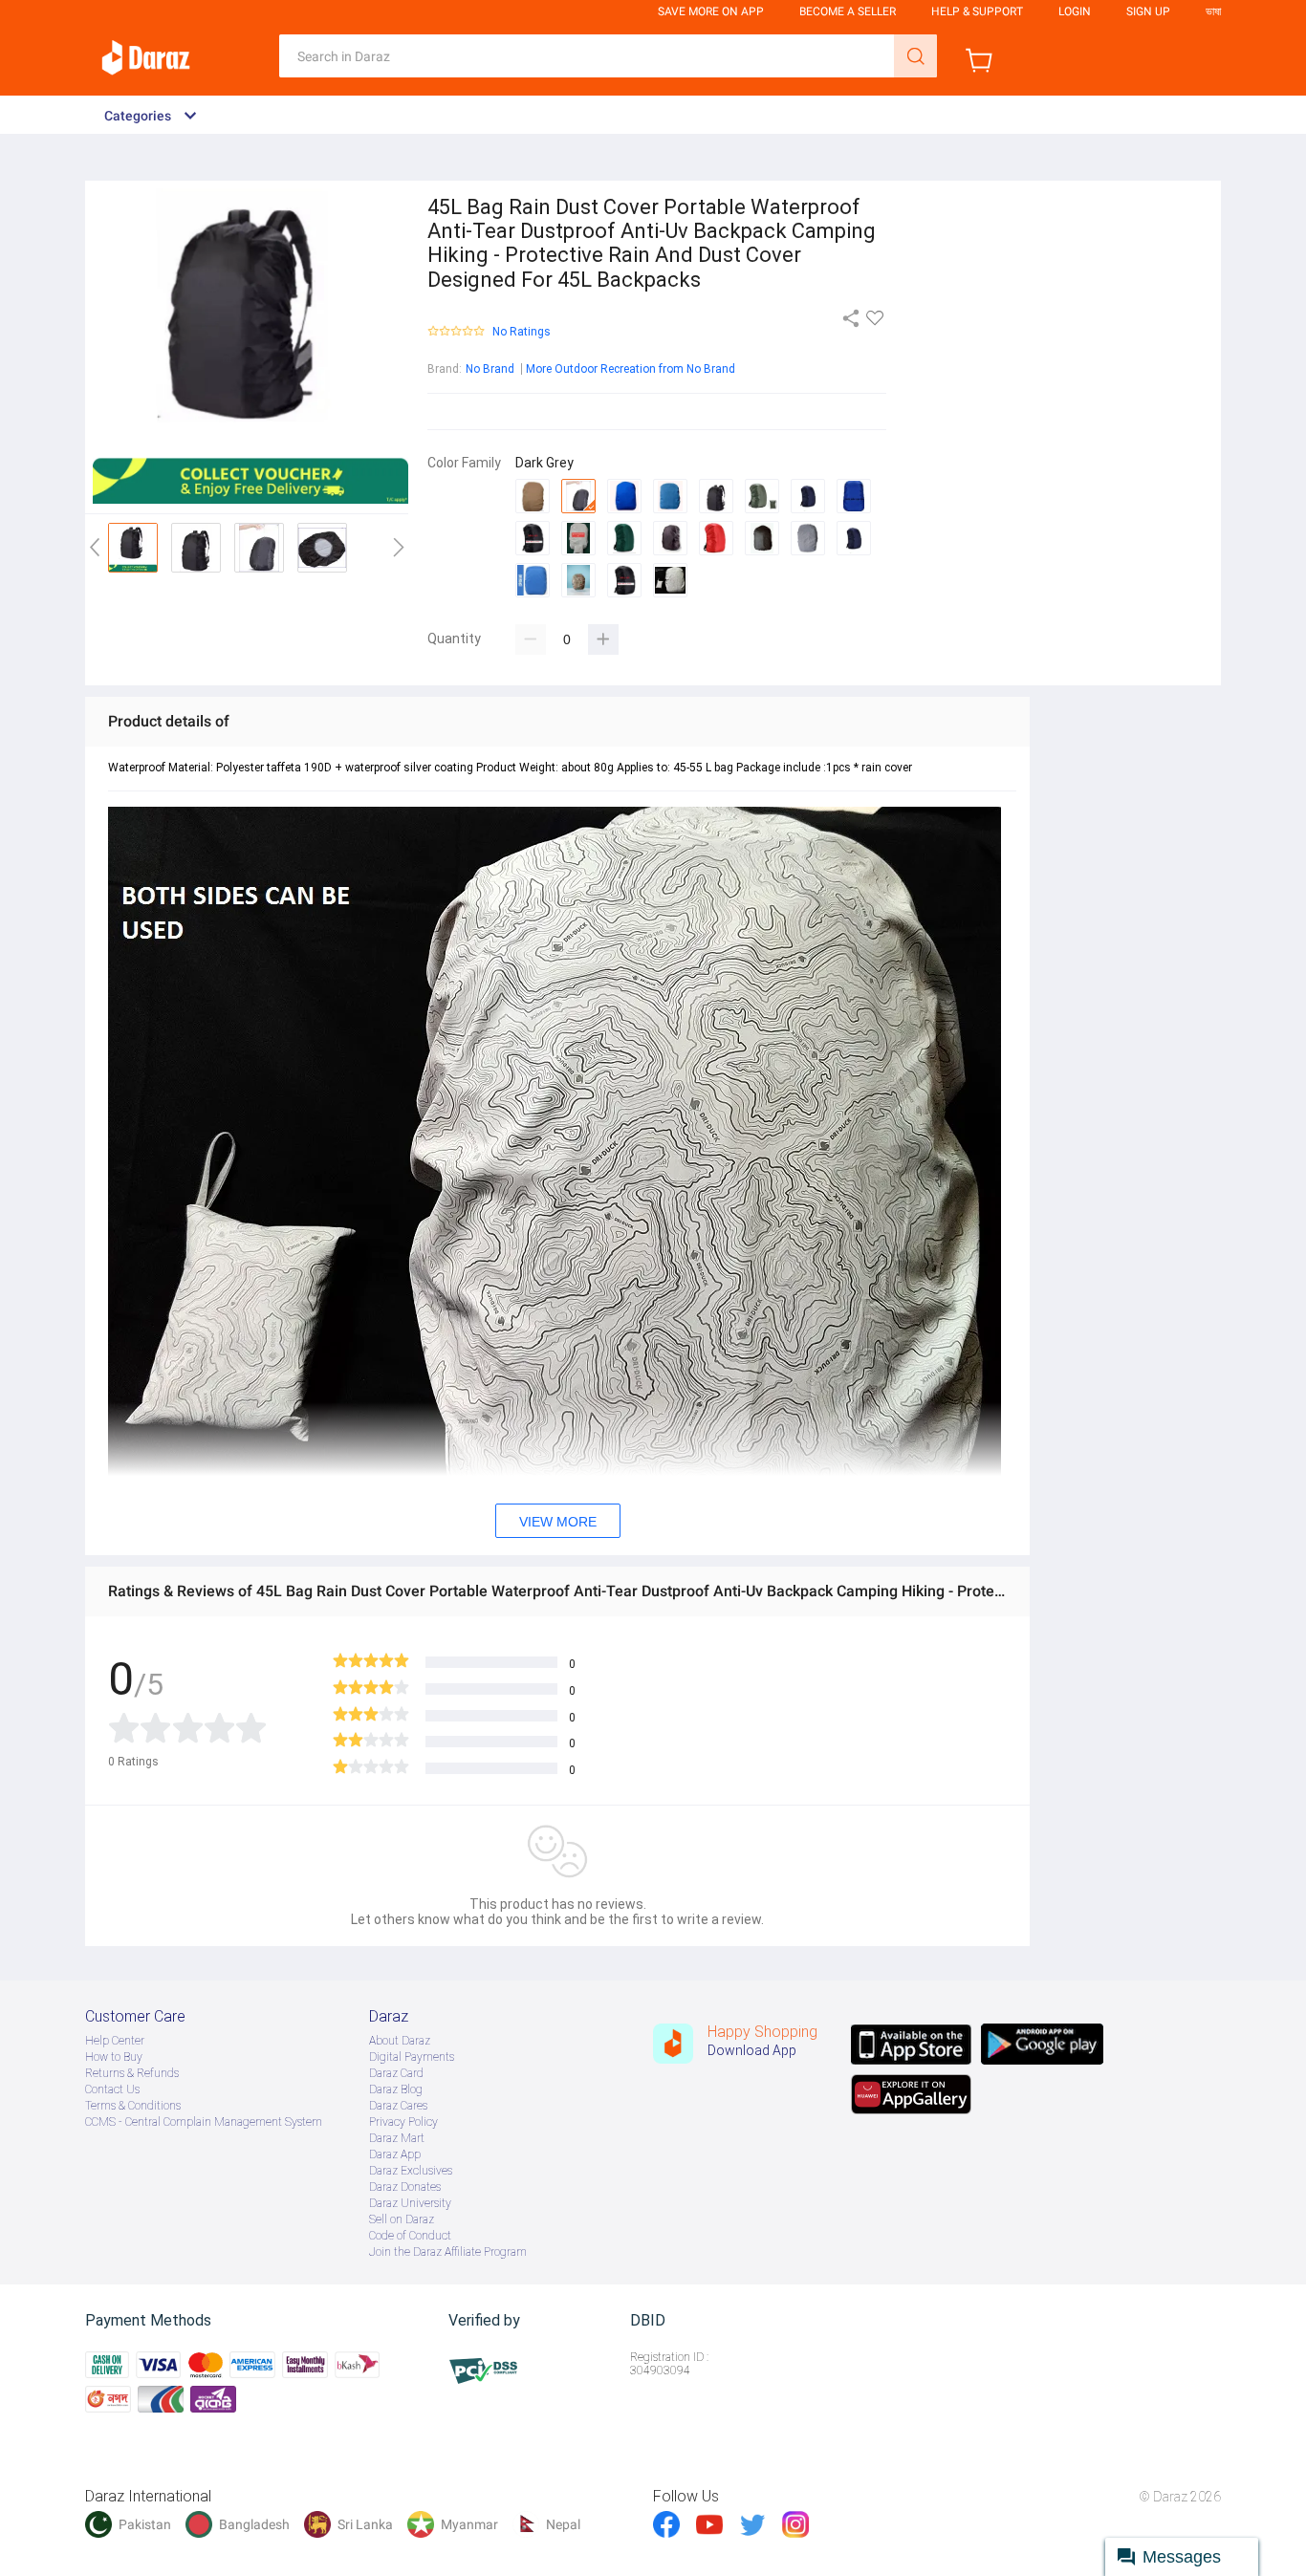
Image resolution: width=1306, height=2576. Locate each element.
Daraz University (410, 2203)
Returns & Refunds (132, 2073)
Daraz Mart (397, 2138)
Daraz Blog (396, 2089)
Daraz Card (396, 2073)
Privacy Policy (403, 2122)
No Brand (490, 369)
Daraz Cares (398, 2106)
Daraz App (395, 2154)
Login (1075, 11)
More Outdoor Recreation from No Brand (631, 369)
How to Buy (114, 2057)
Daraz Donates (405, 2187)
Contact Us (112, 2089)
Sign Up (1148, 11)
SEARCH (915, 56)
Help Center (115, 2041)
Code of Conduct (410, 2236)
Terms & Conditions (133, 2106)
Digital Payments (412, 2057)
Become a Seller (848, 11)
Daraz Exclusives (411, 2171)
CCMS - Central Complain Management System (204, 2122)
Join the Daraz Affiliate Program (448, 2252)
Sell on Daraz (402, 2219)
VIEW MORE (558, 1522)
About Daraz (400, 2041)
